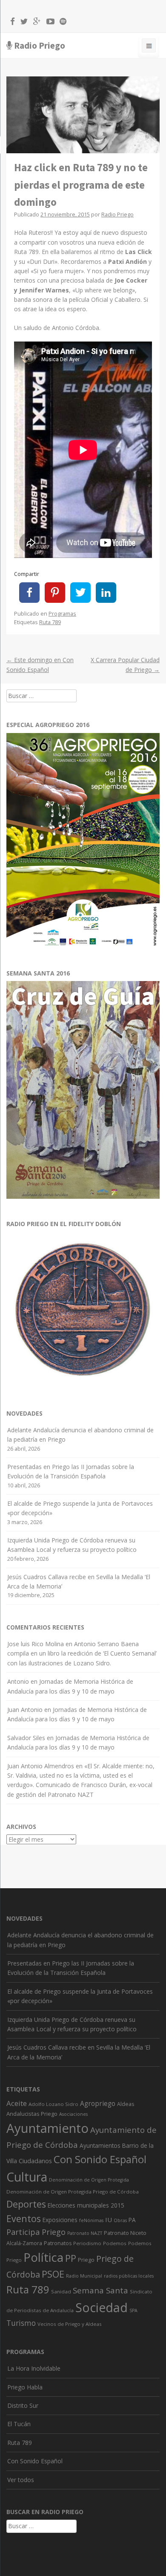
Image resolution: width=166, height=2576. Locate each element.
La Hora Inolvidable (34, 2368)
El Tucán (19, 2424)
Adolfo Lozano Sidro (53, 2104)
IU (109, 2220)
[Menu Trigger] (149, 47)
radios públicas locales (129, 2276)
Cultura (27, 2177)
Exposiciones (60, 2220)
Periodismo (87, 2243)
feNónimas (91, 2220)
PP (71, 2258)
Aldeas (126, 2104)
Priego (86, 2260)
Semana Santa (100, 2290)
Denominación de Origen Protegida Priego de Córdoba (73, 2192)
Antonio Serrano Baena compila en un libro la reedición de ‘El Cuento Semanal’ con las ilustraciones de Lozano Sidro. (82, 1653)
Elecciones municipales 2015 (86, 2205)
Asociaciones (73, 2114)
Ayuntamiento (47, 2128)
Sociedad (102, 2307)
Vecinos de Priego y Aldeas (70, 2324)
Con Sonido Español (100, 2159)
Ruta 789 (50, 622)
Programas (62, 614)
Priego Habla (25, 2387)
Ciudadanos (35, 2161)
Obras (120, 2220)
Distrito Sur (23, 2405)
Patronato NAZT (85, 2233)
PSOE (53, 2274)
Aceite (17, 2103)
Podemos (115, 2243)
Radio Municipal (84, 2276)
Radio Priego (40, 45)
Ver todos (21, 2480)
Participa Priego (36, 2232)
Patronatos (58, 2243)
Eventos (24, 2218)
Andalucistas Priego (32, 2114)
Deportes (26, 2204)
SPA (133, 2310)
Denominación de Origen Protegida (89, 2180)
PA (132, 2220)
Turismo (21, 2323)
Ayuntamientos (100, 2145)
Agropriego (98, 2103)
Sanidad (61, 2291)
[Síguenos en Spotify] (61, 23)
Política (43, 2257)
